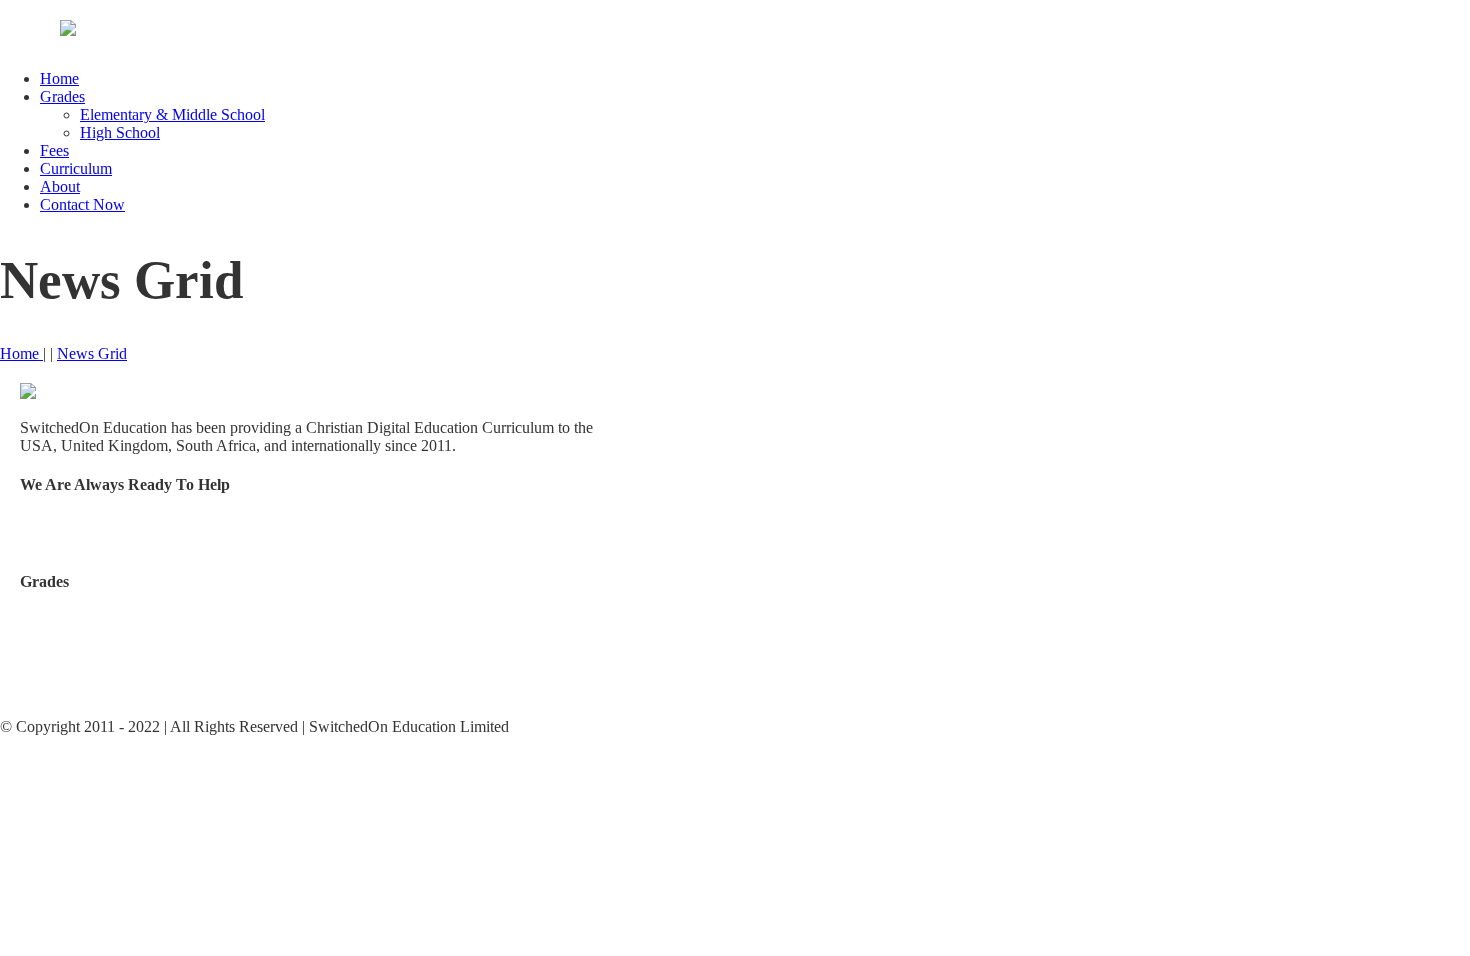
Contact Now (82, 204)
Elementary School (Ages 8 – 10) (125, 620)
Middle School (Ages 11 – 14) (115, 654)
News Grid (92, 353)
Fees (54, 150)
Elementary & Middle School (172, 114)
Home (59, 78)
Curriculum (76, 168)
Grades (62, 96)
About (60, 186)
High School (120, 132)
